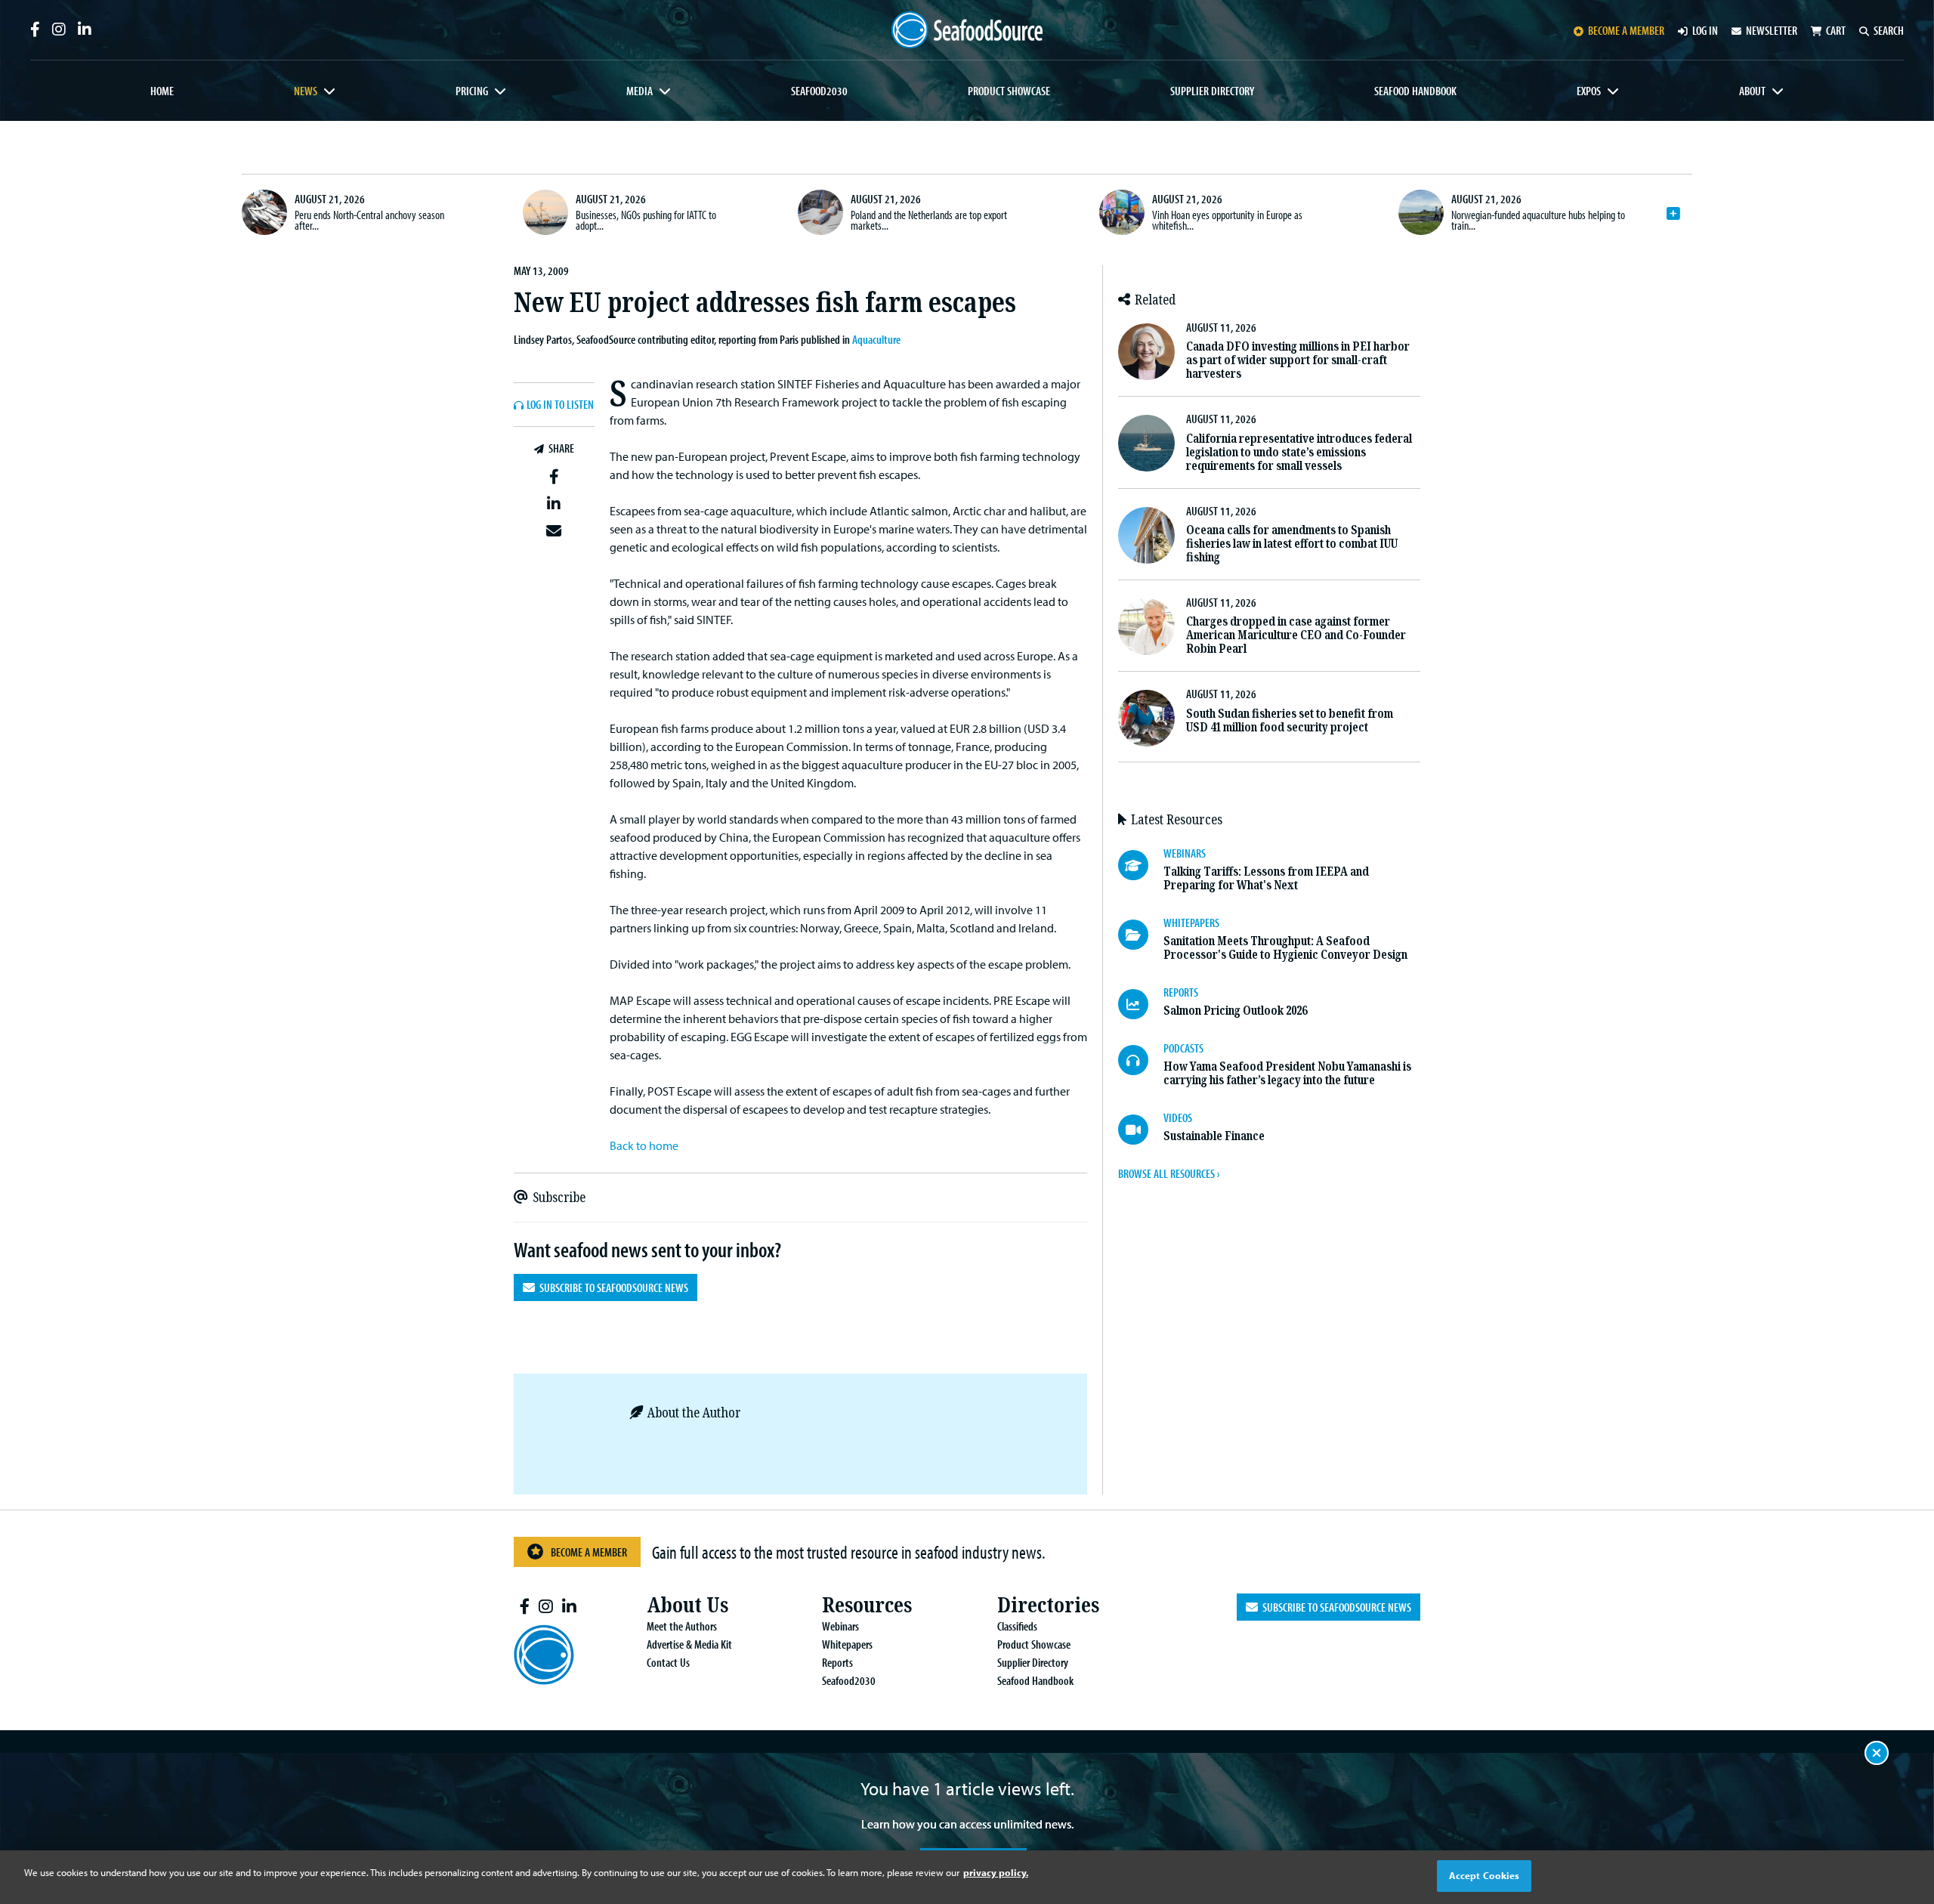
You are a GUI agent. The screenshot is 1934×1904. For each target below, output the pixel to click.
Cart (1836, 30)
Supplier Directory (1212, 91)
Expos (1589, 91)
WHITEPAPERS (1191, 923)
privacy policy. (996, 1872)
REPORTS (1181, 992)
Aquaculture (876, 339)
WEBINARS (1185, 853)
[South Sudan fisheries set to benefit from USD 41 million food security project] (1146, 718)
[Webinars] (1141, 865)
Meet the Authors (682, 1626)
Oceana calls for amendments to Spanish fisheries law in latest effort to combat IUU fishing (1292, 544)
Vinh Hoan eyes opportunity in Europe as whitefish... (1227, 220)
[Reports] (1141, 1004)
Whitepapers (847, 1644)
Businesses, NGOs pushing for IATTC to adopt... (646, 220)
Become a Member (589, 1552)
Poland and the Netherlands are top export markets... (929, 220)
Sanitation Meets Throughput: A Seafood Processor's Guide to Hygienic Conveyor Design (1285, 948)
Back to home (644, 1145)
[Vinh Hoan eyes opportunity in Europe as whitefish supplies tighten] (1122, 212)
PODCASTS (1183, 1048)
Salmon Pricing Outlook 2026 (1235, 1011)
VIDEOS (1178, 1117)
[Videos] (1141, 1130)
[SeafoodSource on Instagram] (59, 29)
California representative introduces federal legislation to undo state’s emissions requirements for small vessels (1299, 452)
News (306, 91)
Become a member (1626, 30)
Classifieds (1017, 1626)
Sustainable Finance (1214, 1136)
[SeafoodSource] (967, 30)
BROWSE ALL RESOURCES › (1169, 1173)
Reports (837, 1662)
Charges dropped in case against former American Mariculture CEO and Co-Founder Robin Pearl (1296, 635)
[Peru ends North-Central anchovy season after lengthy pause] (264, 212)
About (1752, 91)
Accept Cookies (1484, 1875)
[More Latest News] (1673, 214)
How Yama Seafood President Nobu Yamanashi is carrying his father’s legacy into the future (1287, 1073)
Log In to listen (560, 405)
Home (162, 91)
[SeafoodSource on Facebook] (35, 29)
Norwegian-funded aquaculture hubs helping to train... (1538, 220)
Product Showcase (1009, 91)
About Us (687, 1605)
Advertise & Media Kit (689, 1644)
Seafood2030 (819, 91)
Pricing (472, 91)
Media (640, 91)
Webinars (840, 1626)
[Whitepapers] (1141, 935)
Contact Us (668, 1662)
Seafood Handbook (1415, 91)
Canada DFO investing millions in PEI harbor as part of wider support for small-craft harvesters (1298, 360)
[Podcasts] (1141, 1060)
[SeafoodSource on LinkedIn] (85, 29)
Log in (1705, 30)
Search (1889, 30)
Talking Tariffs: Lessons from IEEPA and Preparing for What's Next (1266, 878)
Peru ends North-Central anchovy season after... (369, 220)
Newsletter (1772, 30)
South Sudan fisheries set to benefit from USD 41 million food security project (1290, 720)
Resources (867, 1605)
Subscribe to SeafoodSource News (612, 1287)
